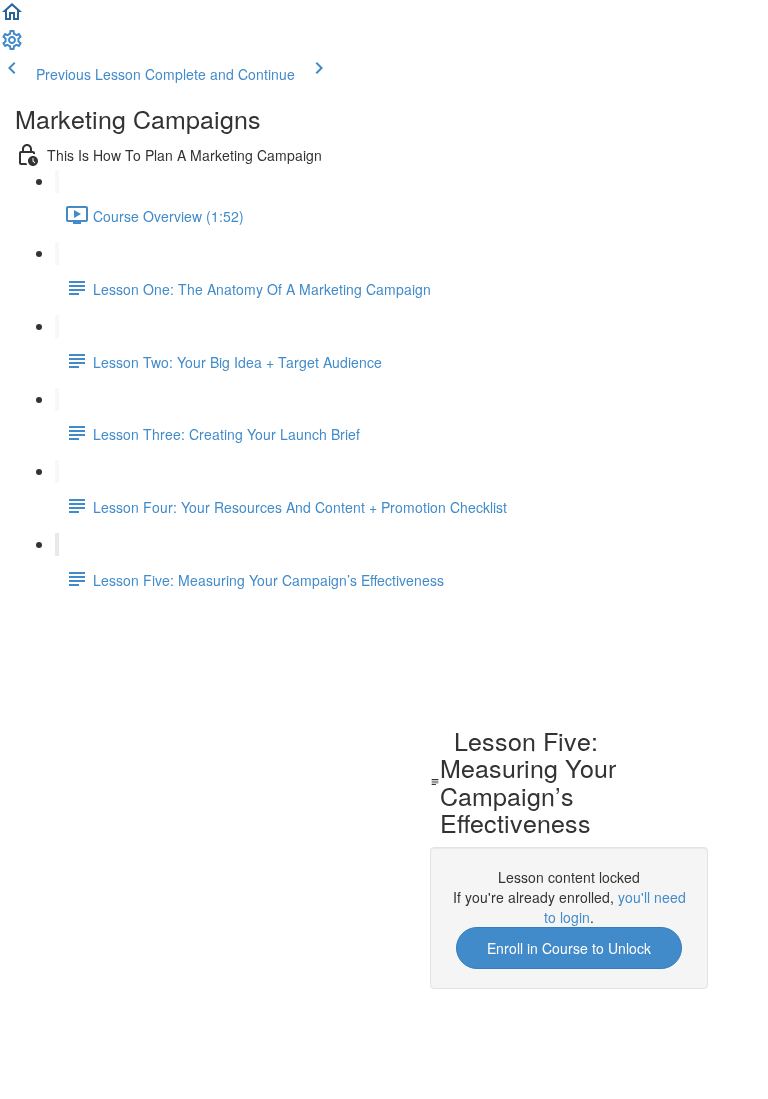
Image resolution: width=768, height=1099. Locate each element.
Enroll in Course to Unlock (569, 948)
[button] (12, 18)
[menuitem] (12, 46)
